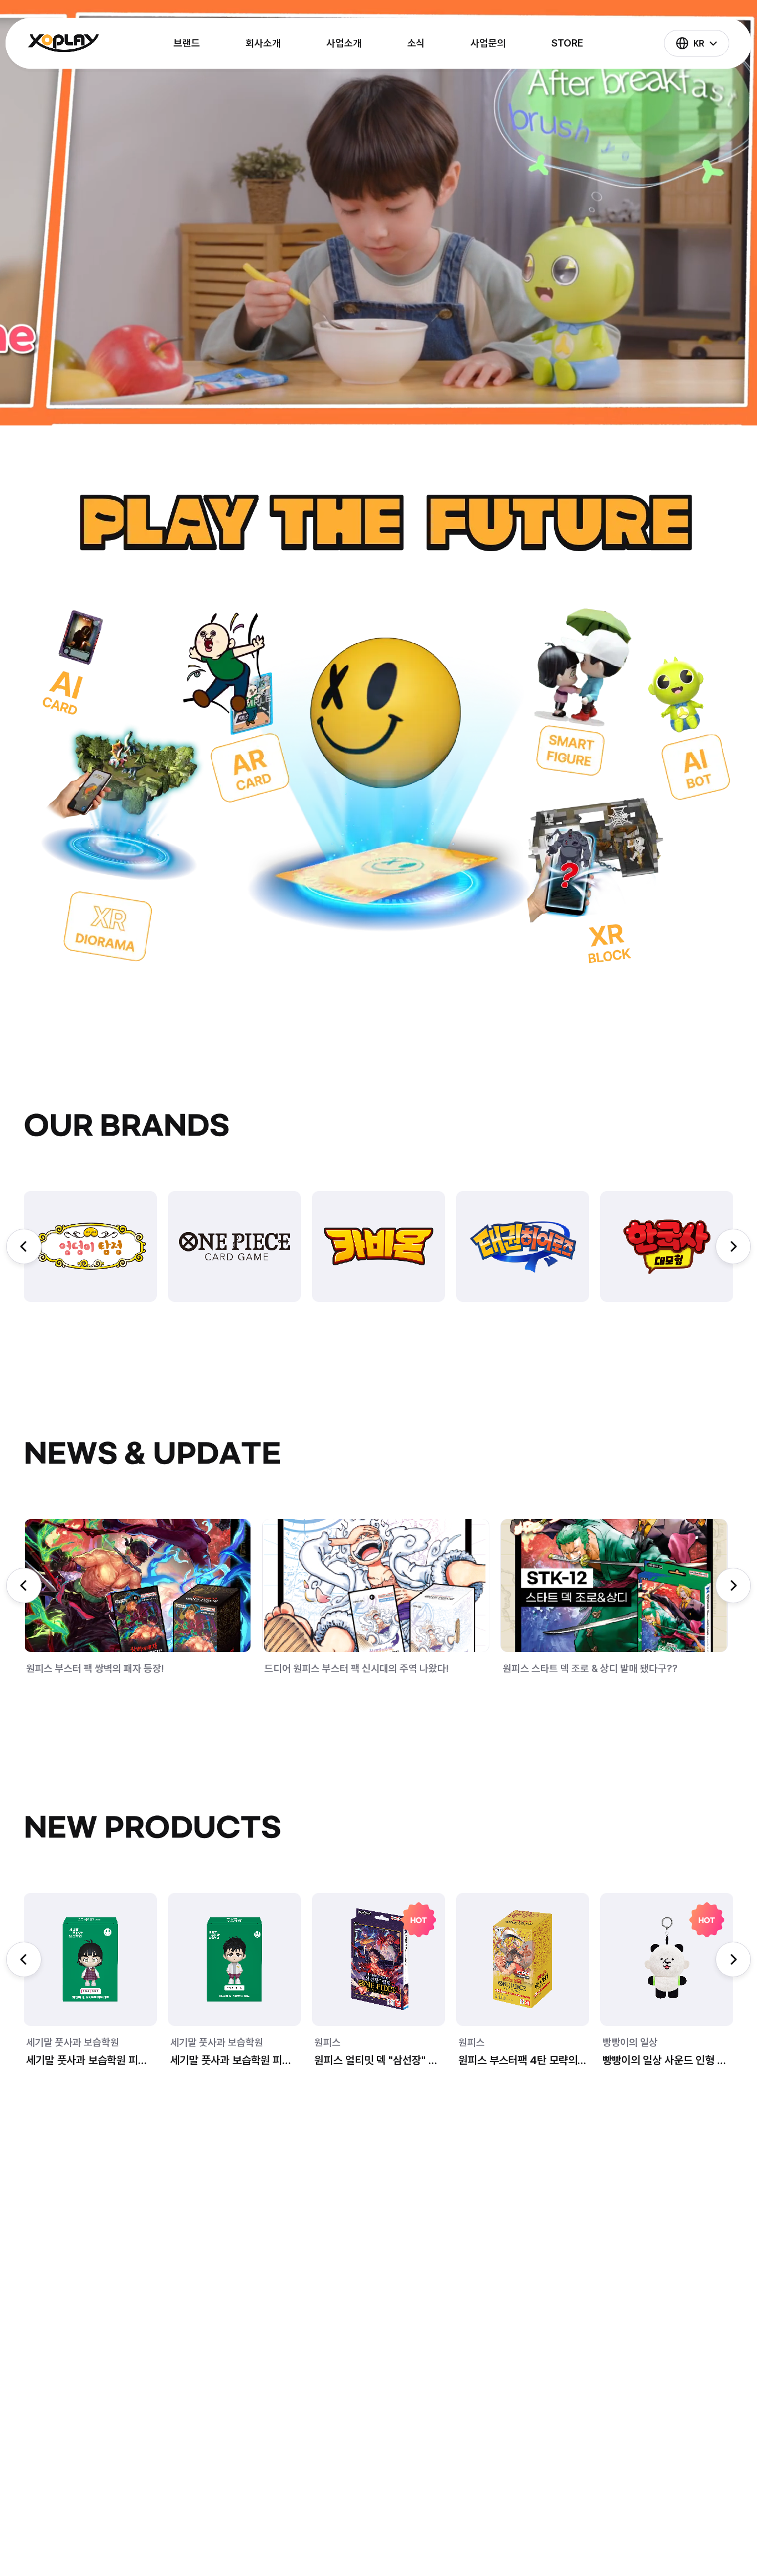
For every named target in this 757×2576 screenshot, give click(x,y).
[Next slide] (733, 1246)
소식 (416, 43)
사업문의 (488, 43)
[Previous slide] (24, 1246)
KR (699, 43)
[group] (90, 1246)
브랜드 (187, 43)
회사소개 (263, 43)
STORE (567, 43)
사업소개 (344, 43)
